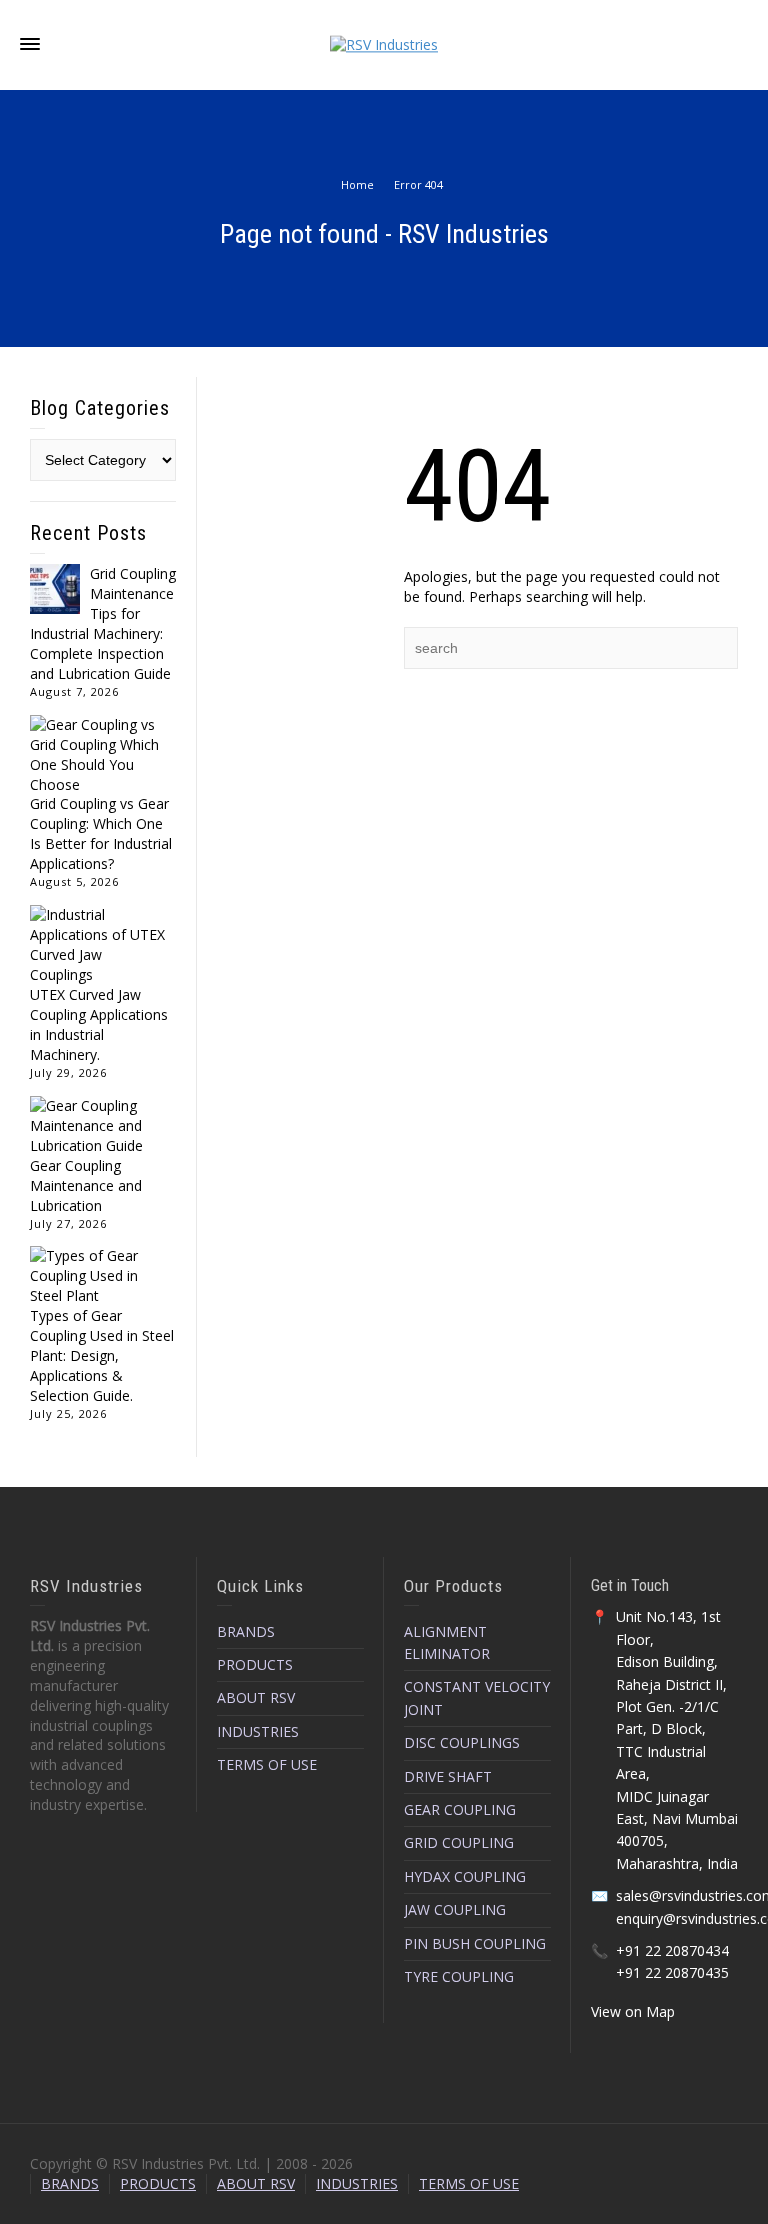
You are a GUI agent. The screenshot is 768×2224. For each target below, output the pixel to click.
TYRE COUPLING (459, 1976)
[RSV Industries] (384, 43)
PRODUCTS (255, 1664)
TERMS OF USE (267, 1764)
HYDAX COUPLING (465, 1876)
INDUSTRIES (258, 1731)
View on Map (633, 2011)
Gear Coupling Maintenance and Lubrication (86, 1185)
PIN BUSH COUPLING (475, 1943)
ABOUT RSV (256, 1697)
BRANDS (246, 1631)
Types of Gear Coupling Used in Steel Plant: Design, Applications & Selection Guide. (102, 1355)
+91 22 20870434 (672, 1950)
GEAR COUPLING (460, 1809)
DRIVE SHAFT (448, 1776)
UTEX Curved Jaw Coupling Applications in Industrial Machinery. (99, 1024)
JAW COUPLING (455, 1909)
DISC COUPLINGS (462, 1742)
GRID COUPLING (459, 1842)
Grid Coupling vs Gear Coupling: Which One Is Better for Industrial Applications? (101, 833)
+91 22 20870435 (672, 1972)
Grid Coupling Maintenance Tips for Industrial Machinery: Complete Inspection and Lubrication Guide (103, 623)
